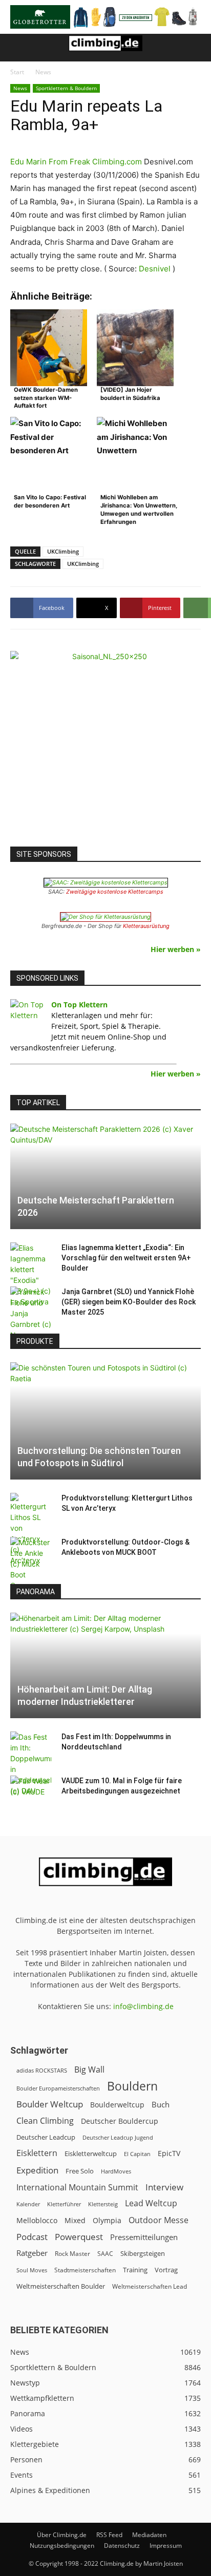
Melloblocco (37, 2220)
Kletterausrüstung (146, 926)
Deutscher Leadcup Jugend (118, 2137)
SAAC (105, 2254)
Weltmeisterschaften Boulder (61, 2286)
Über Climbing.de (62, 2535)
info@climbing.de (143, 2006)
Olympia (107, 2220)
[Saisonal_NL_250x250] (105, 746)
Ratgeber (32, 2253)
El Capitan (137, 2154)
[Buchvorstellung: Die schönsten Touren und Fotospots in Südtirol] (105, 1421)
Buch (161, 2104)
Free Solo (80, 2171)
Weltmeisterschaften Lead (150, 2286)
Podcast (32, 2237)
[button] (17, 48)
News (43, 72)
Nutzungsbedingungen (62, 2546)
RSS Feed (109, 2535)
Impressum (166, 2546)
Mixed (75, 2221)
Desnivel (155, 269)
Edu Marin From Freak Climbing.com (76, 162)
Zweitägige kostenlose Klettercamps (115, 892)
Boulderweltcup (117, 2105)
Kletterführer (64, 2204)
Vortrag (166, 2270)
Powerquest (79, 2237)
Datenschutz (122, 2546)
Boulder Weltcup (50, 2104)
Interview (164, 2187)
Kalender (28, 2204)
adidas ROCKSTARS (42, 2070)
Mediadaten (149, 2535)
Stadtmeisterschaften (85, 2270)
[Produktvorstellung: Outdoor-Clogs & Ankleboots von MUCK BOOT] (31, 1564)
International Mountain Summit (77, 2188)
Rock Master (72, 2254)
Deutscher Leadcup (46, 2137)
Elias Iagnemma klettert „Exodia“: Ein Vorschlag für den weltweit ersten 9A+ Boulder (126, 1258)
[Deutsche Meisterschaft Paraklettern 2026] (105, 1176)
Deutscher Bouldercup (120, 2121)
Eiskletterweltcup (91, 2153)
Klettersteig (103, 2204)
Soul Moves (32, 2270)
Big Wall (89, 2070)
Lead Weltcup (151, 2203)
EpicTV (169, 2153)
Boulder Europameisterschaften (58, 2088)
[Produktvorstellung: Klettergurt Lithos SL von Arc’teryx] (31, 1529)
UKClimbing (63, 551)
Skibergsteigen (143, 2253)
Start (17, 72)
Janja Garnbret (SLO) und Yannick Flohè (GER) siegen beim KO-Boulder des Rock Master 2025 (129, 1302)
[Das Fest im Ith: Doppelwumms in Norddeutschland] (31, 1764)
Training (135, 2270)
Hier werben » (176, 949)
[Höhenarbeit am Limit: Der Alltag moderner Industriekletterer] (105, 1665)
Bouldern (132, 2086)
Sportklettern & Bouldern (66, 88)
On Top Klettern (79, 1005)
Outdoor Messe (159, 2220)
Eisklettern (37, 2153)
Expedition (37, 2170)
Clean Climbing (45, 2121)
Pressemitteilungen (144, 2237)
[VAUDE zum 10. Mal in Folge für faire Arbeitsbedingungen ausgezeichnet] (31, 1791)
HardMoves (116, 2171)
